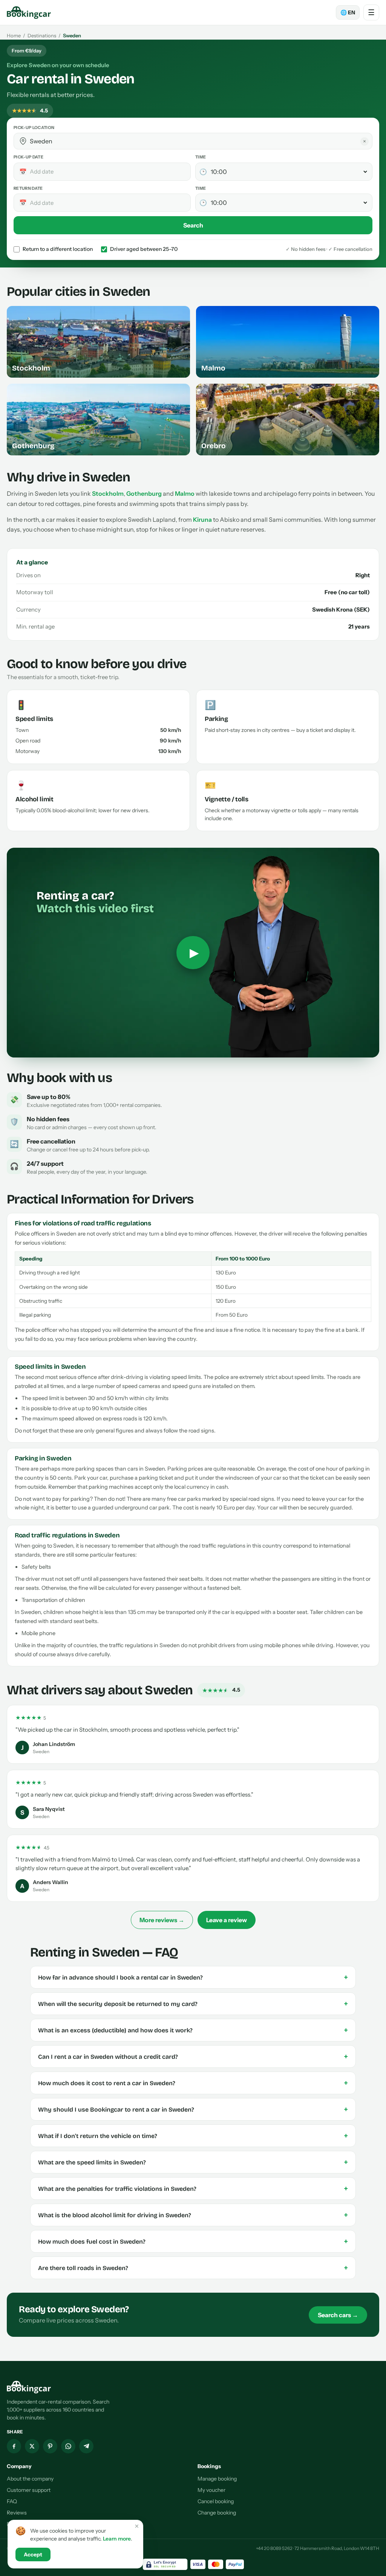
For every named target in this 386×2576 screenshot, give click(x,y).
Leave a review (227, 1920)
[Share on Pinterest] (50, 2446)
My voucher (211, 2490)
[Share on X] (32, 2446)
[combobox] (198, 141)
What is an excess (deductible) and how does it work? (193, 2030)
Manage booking (217, 2479)
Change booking (217, 2513)
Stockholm (108, 493)
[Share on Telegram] (86, 2446)
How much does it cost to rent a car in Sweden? (193, 2083)
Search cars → (338, 2315)
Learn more (117, 2539)
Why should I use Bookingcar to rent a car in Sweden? (193, 2109)
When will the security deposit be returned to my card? (193, 2004)
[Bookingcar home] (29, 12)
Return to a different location (58, 249)
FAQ (12, 2501)
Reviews (17, 2513)
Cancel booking (216, 2501)
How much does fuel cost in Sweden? (193, 2241)
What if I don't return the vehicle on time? (193, 2136)
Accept (33, 2554)
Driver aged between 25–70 (144, 249)
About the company (30, 2479)
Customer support (29, 2490)
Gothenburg (144, 493)
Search (193, 225)
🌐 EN (348, 12)
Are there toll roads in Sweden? (193, 2268)
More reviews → (162, 1920)
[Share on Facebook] (14, 2446)
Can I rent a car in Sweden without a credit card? (193, 2056)
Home (14, 35)
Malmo (185, 493)
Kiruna (202, 520)
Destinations (42, 35)
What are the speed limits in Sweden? (193, 2162)
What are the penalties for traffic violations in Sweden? (193, 2189)
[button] (23, 141)
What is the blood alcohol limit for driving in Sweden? (193, 2215)
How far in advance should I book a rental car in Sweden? (193, 1977)
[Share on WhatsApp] (68, 2446)
